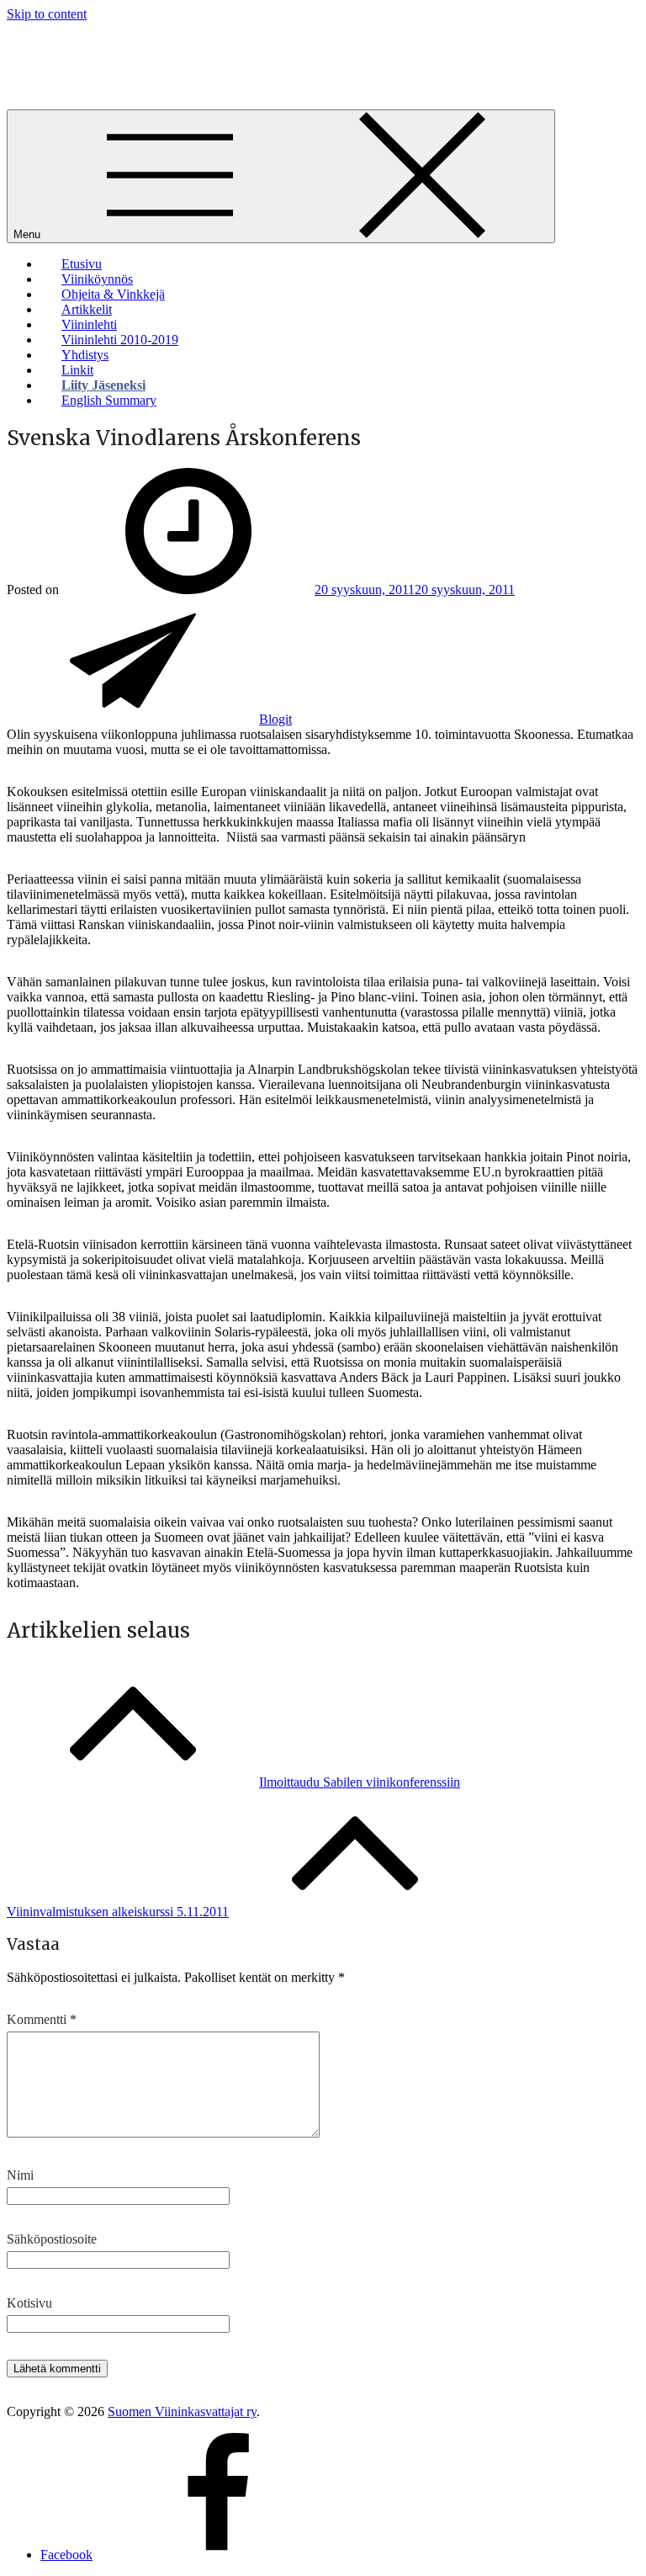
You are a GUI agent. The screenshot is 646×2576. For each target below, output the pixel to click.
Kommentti (42, 2019)
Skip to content (47, 14)
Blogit (275, 719)
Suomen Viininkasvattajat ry (182, 2411)
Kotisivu (29, 2303)
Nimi (20, 2175)
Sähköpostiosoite (52, 2239)
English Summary (109, 400)
